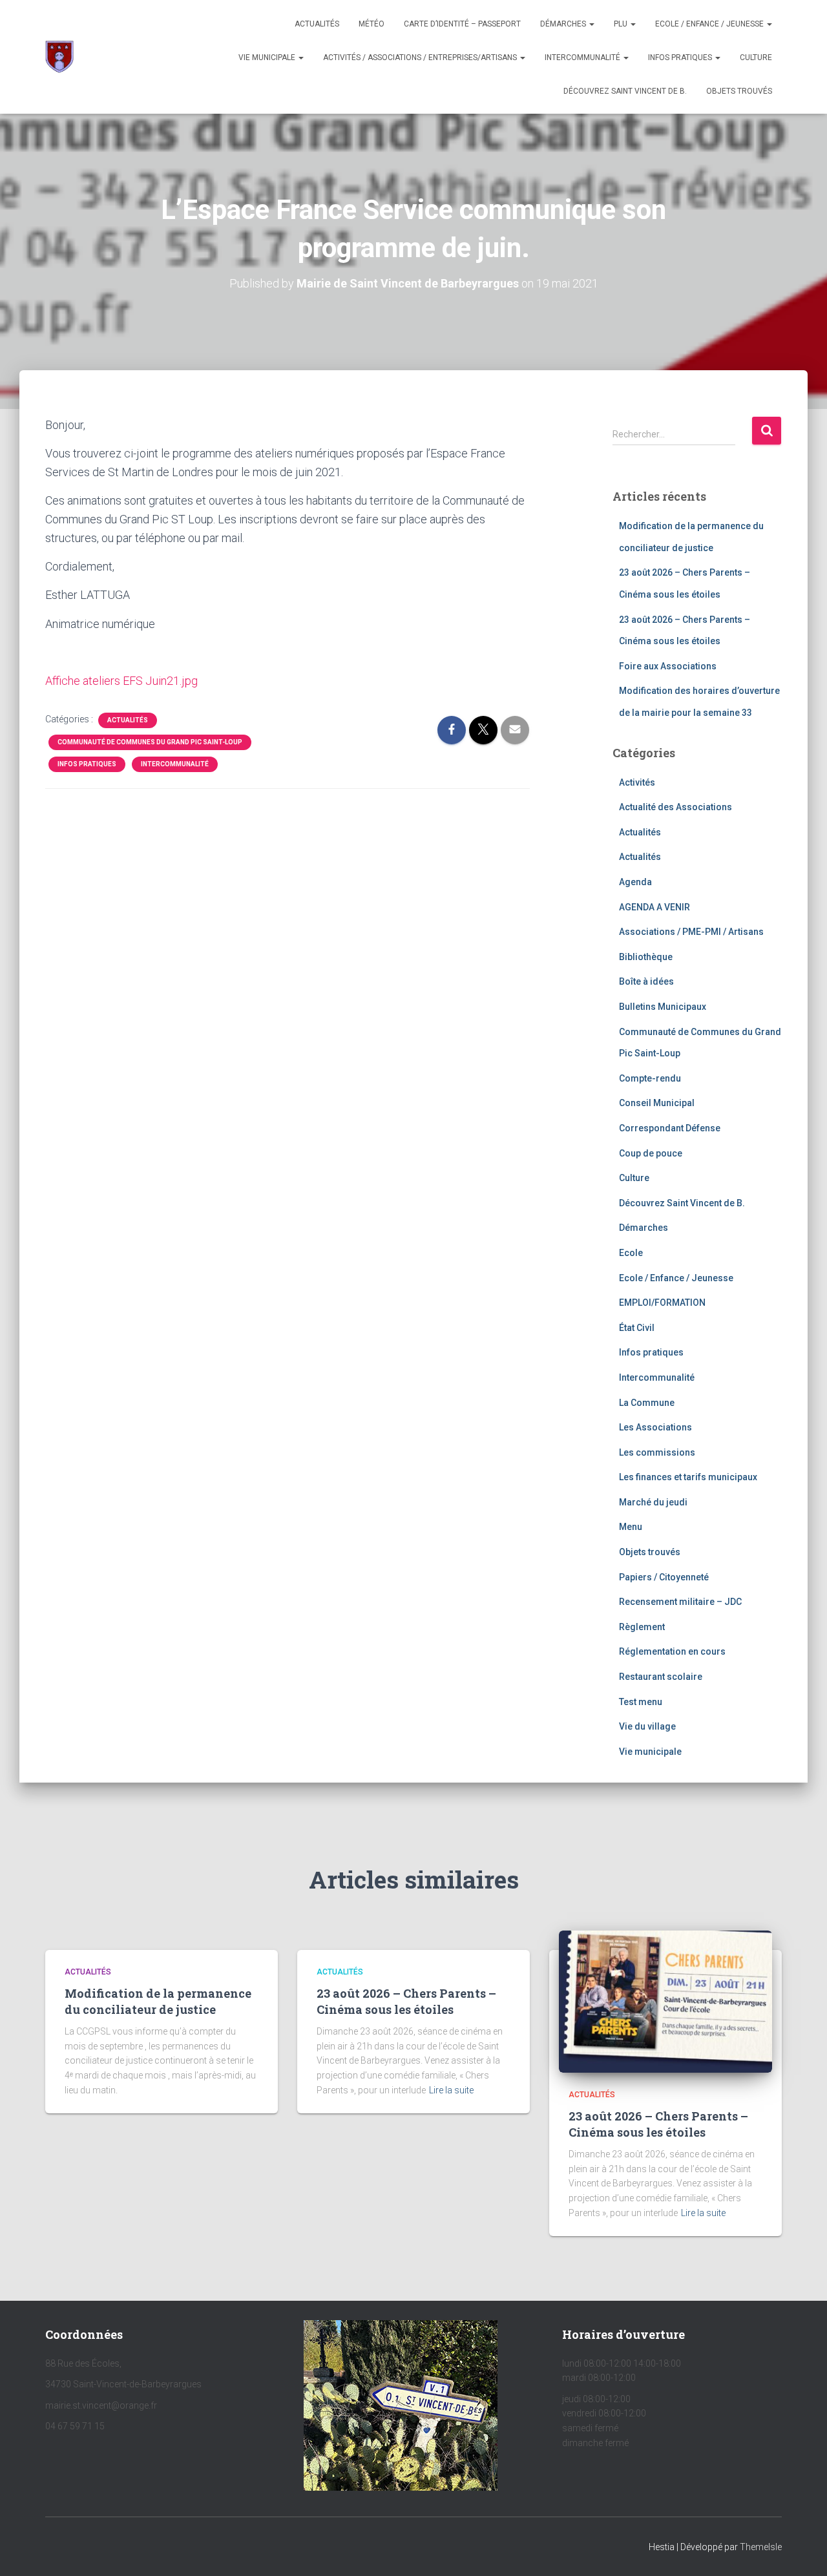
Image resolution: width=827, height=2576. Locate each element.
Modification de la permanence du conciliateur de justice (158, 2001)
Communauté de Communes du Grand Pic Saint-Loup (150, 742)
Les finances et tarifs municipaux (688, 1477)
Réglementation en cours (672, 1651)
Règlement (642, 1627)
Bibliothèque (646, 957)
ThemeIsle (761, 2547)
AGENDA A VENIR (654, 907)
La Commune (647, 1403)
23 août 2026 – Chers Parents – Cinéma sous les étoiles (406, 2001)
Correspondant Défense (670, 1128)
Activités (637, 782)
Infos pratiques (681, 58)
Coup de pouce (651, 1153)
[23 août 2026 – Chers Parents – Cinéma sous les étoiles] (665, 2001)
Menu (631, 1527)
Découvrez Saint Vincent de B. (625, 91)
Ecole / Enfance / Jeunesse (710, 24)
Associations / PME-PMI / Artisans (691, 932)
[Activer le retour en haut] (801, 2550)
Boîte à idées (646, 981)
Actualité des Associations (675, 807)
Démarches (564, 24)
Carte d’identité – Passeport (462, 24)
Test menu (641, 1702)
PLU (622, 24)
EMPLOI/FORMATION (662, 1303)
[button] (591, 24)
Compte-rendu (650, 1078)
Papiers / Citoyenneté (664, 1577)
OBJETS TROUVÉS (739, 91)
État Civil (637, 1328)
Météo (372, 24)
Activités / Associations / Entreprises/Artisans (421, 58)
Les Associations (655, 1427)
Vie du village (647, 1726)
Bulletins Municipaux (663, 1007)
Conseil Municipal (657, 1103)
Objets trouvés (650, 1552)
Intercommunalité (583, 58)
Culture (756, 58)
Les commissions (657, 1452)
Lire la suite (451, 2090)
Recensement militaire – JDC (680, 1602)
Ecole (631, 1253)
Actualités (317, 24)
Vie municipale (268, 58)
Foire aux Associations (668, 666)
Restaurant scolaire (661, 1677)
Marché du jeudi (653, 1502)
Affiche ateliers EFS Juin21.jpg (121, 681)
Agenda (635, 882)
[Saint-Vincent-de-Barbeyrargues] (59, 57)
